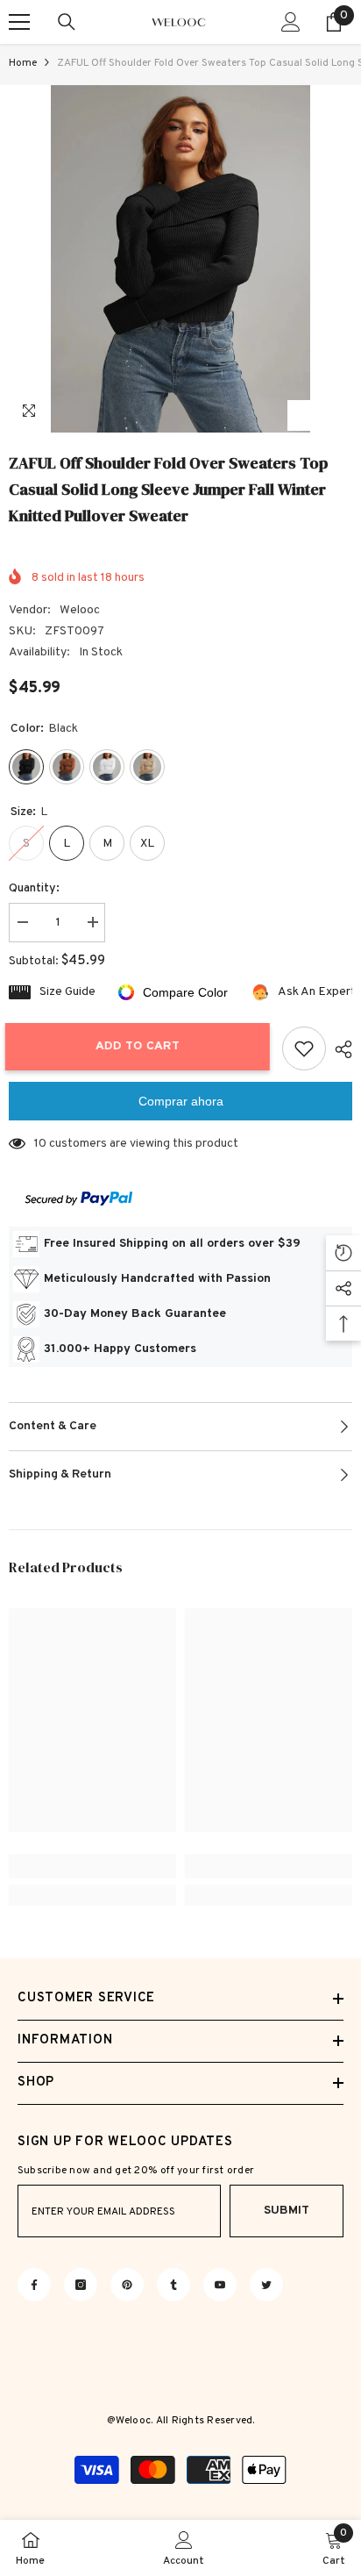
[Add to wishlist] (304, 1048)
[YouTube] (220, 2285)
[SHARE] (339, 1049)
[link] (92, 1866)
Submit (287, 2211)
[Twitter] (266, 2285)
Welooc (80, 610)
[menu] (19, 22)
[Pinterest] (127, 2285)
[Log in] (291, 22)
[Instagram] (81, 2285)
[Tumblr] (173, 2285)
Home (23, 63)
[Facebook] (34, 2285)
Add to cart (145, 1046)
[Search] (67, 22)
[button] (303, 415)
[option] (180, 259)
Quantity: (34, 888)
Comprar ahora (181, 1101)
